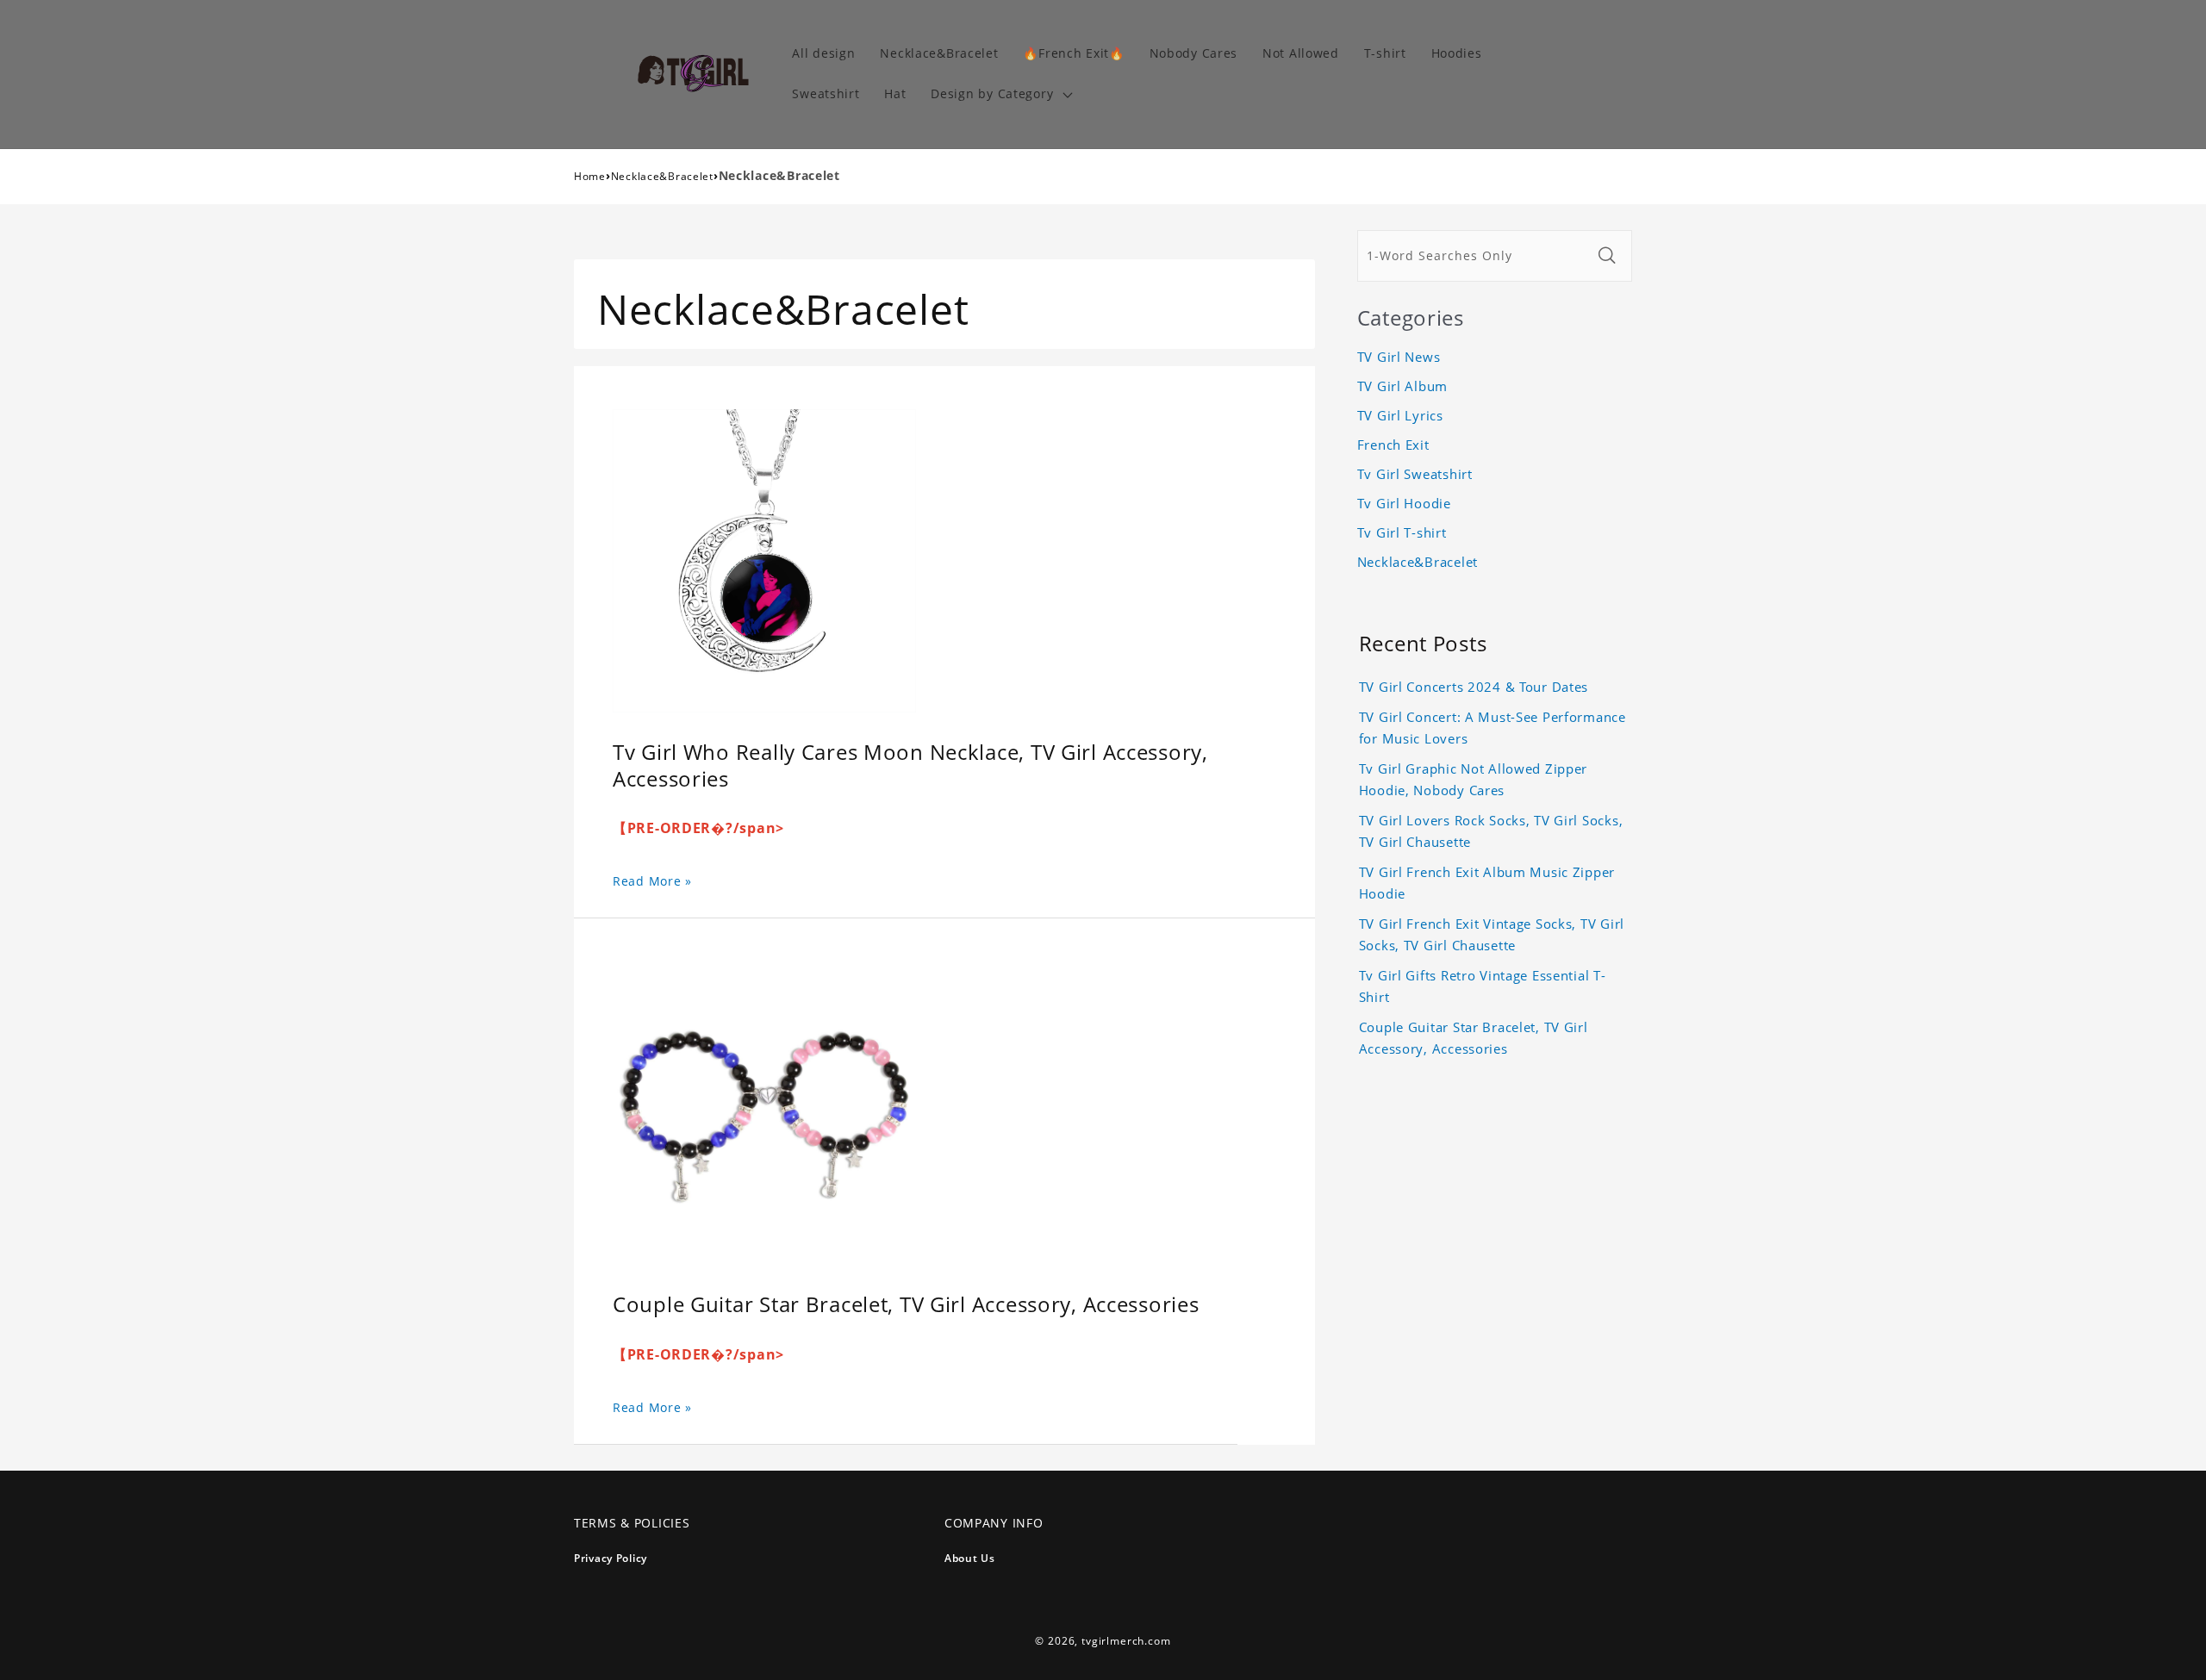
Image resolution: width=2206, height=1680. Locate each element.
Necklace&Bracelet (662, 176)
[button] (1000, 94)
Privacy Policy (611, 1558)
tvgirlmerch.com (1126, 1641)
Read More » (652, 881)
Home (590, 176)
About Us (970, 1558)
